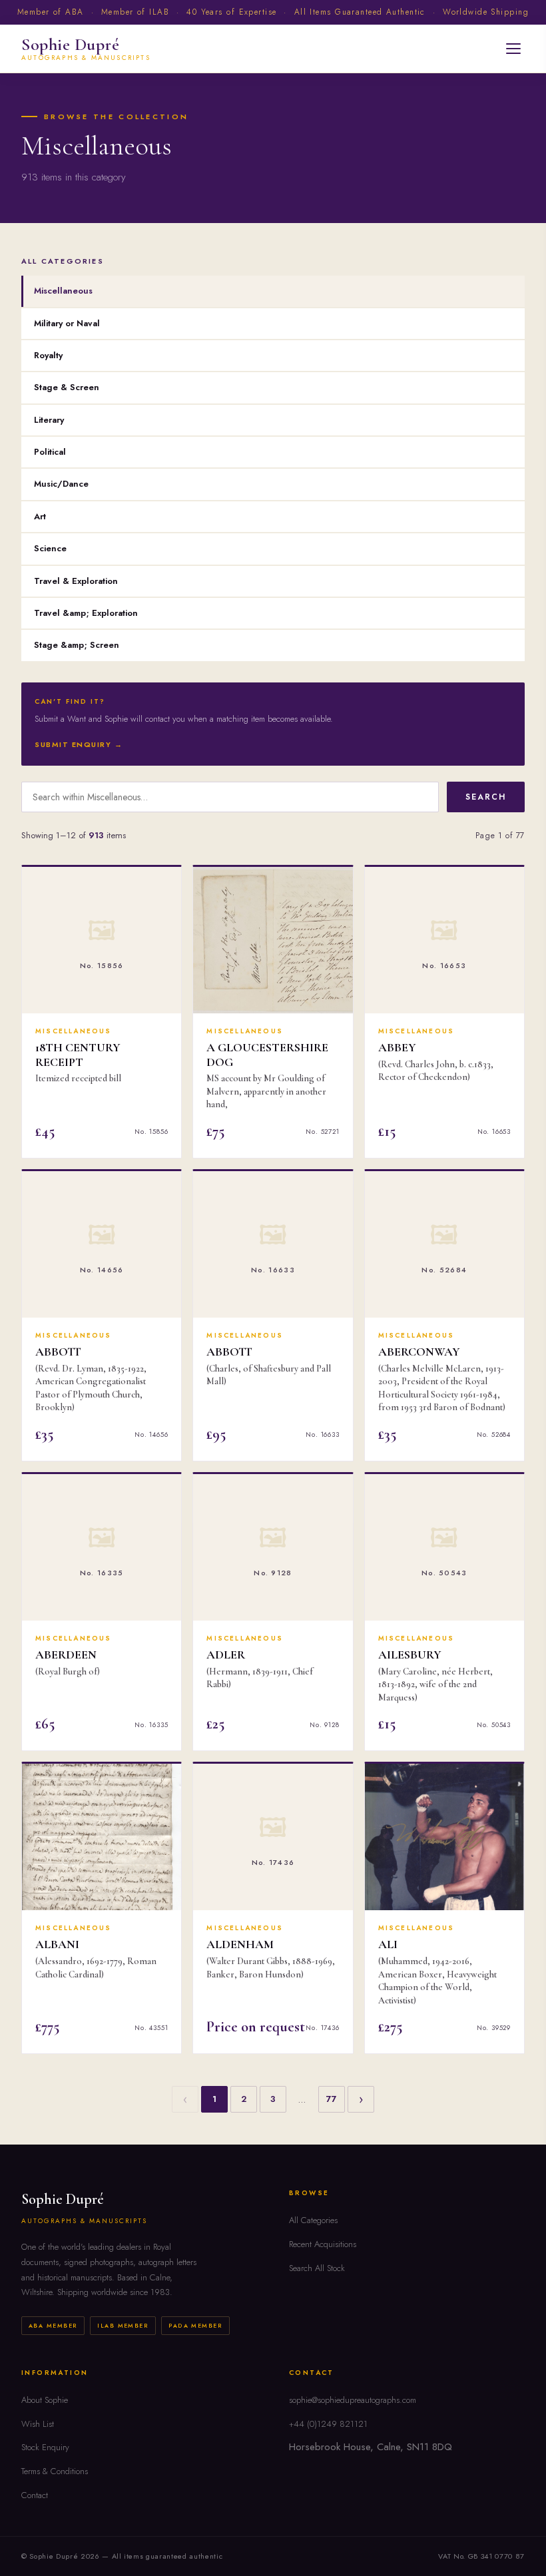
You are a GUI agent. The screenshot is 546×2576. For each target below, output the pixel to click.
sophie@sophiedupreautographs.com (353, 2400)
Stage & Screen (67, 387)
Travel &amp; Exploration (86, 613)
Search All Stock (317, 2268)
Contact (35, 2495)
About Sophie (45, 2400)
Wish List (38, 2424)
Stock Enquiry (45, 2447)
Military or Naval (67, 323)
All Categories (313, 2220)
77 (332, 2099)
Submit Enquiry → (79, 744)
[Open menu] (513, 49)
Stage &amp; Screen (77, 645)
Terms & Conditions (55, 2471)
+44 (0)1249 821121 (328, 2424)
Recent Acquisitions (323, 2244)
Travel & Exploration (76, 581)
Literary (49, 420)
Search (486, 797)
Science (50, 548)
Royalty (48, 355)
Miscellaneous (63, 291)
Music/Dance (61, 484)
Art (40, 516)
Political (50, 452)
